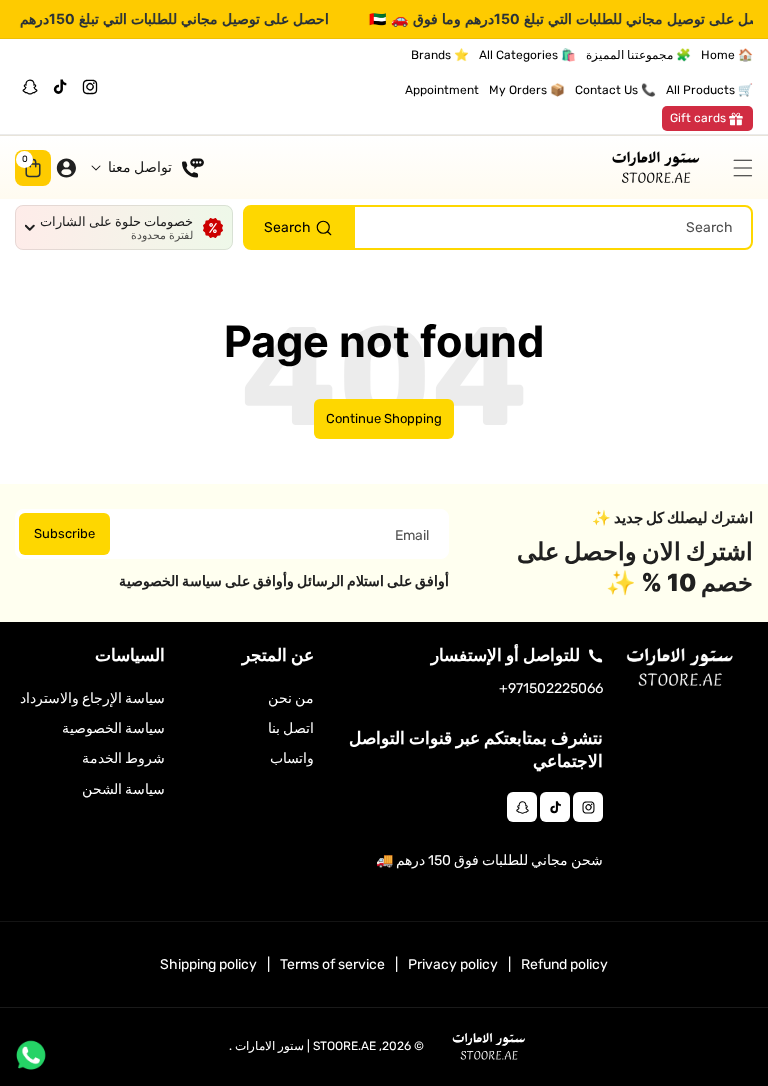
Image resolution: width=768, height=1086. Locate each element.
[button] (738, 168)
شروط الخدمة (123, 758)
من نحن (291, 698)
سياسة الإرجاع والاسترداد (92, 698)
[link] (707, 119)
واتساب (292, 758)
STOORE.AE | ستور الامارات (305, 1046)
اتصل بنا (291, 728)
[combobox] (498, 227)
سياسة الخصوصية (113, 728)
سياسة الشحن (123, 789)
